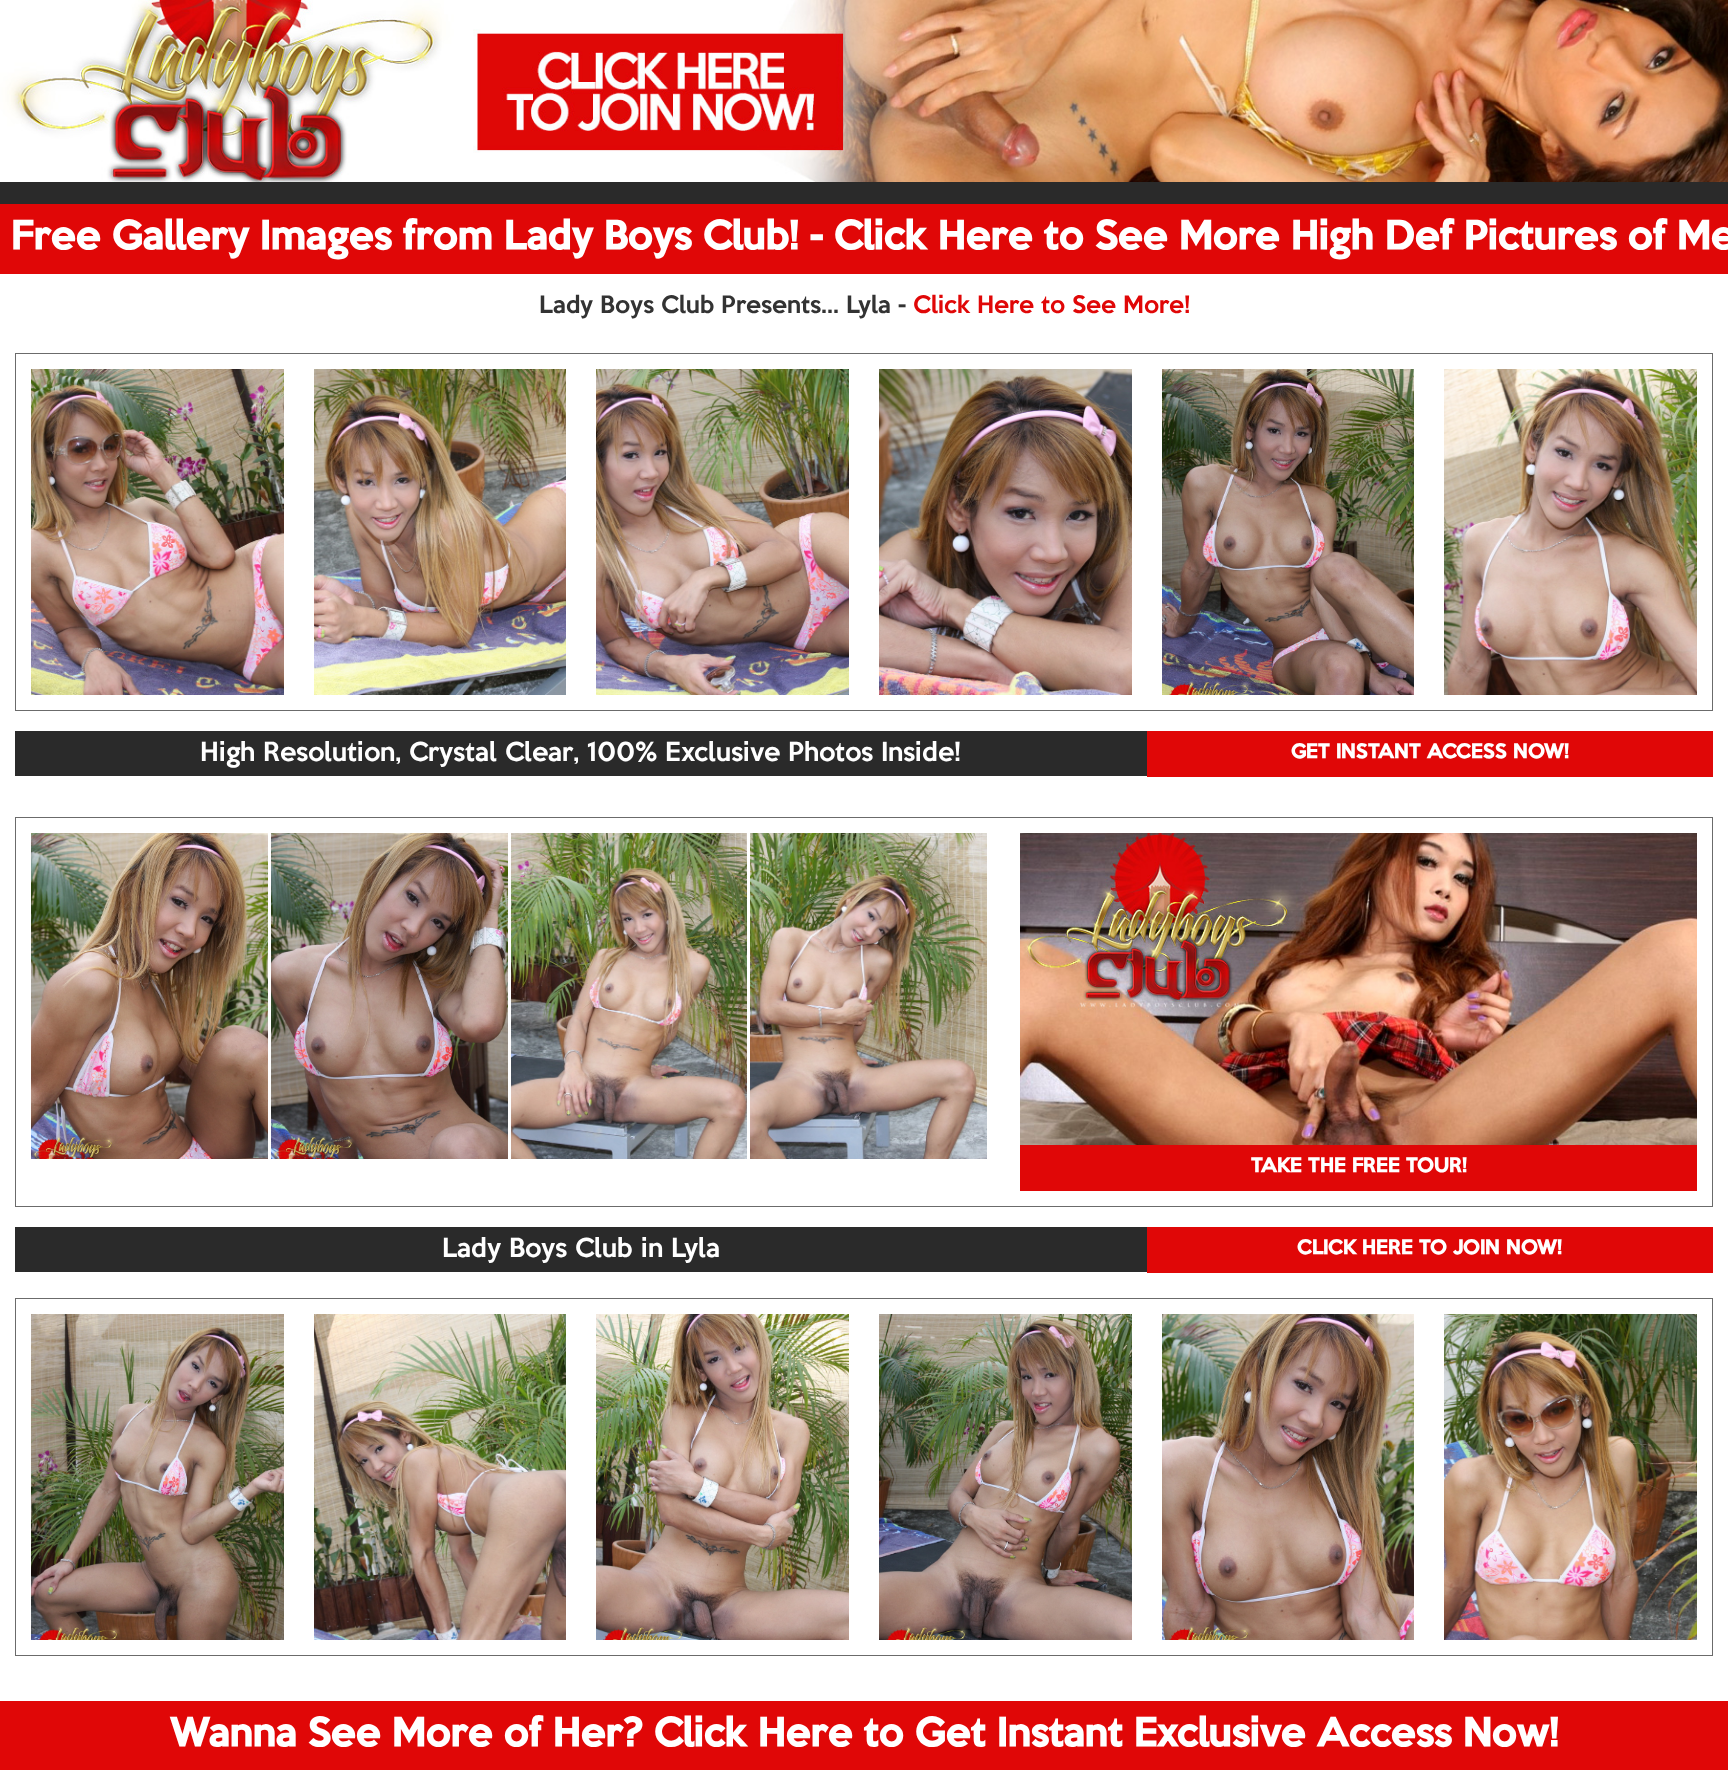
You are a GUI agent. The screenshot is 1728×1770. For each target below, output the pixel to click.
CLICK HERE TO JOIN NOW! (1429, 1249)
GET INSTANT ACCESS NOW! (1430, 753)
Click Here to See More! (1051, 306)
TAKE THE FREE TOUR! (1359, 1167)
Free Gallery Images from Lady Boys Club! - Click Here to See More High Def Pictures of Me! (869, 238)
